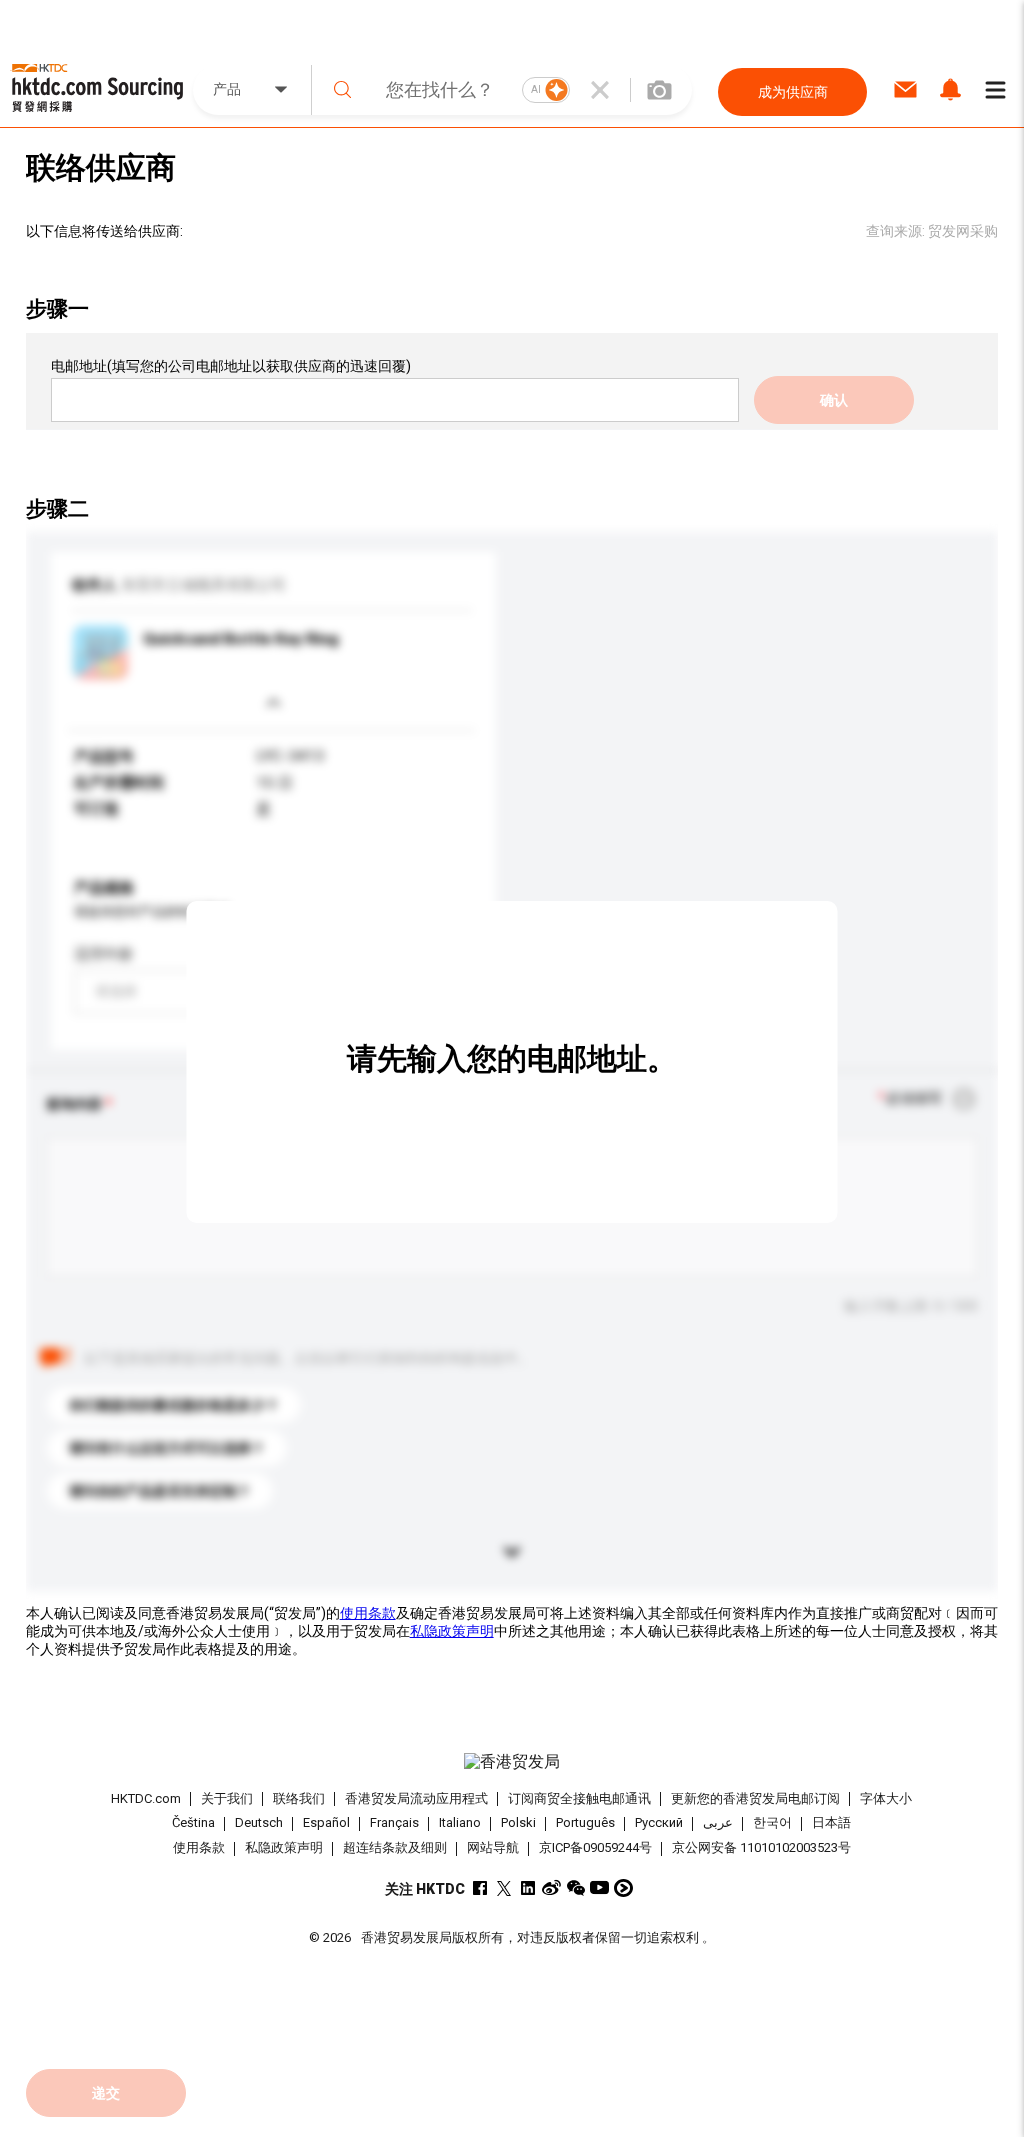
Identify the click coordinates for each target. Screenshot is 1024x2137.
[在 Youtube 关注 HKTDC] (599, 1887)
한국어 (772, 1823)
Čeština (193, 1823)
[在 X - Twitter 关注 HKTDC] (503, 1887)
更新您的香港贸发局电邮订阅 (755, 1798)
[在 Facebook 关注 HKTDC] (479, 1887)
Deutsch (259, 1823)
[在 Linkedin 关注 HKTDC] (527, 1887)
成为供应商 (793, 92)
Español (326, 1823)
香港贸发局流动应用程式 (416, 1798)
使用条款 (368, 1613)
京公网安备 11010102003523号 (761, 1847)
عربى (718, 1823)
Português (585, 1823)
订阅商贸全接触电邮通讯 (579, 1798)
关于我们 (227, 1798)
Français (394, 1823)
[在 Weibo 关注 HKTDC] (551, 1887)
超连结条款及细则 (395, 1847)
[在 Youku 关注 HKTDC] (623, 1887)
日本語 (831, 1823)
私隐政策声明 (452, 1631)
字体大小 (886, 1798)
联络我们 (299, 1798)
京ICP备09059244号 (595, 1847)
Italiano (460, 1823)
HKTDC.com (146, 1798)
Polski (518, 1823)
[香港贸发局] (512, 1762)
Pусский (659, 1823)
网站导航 (493, 1847)
